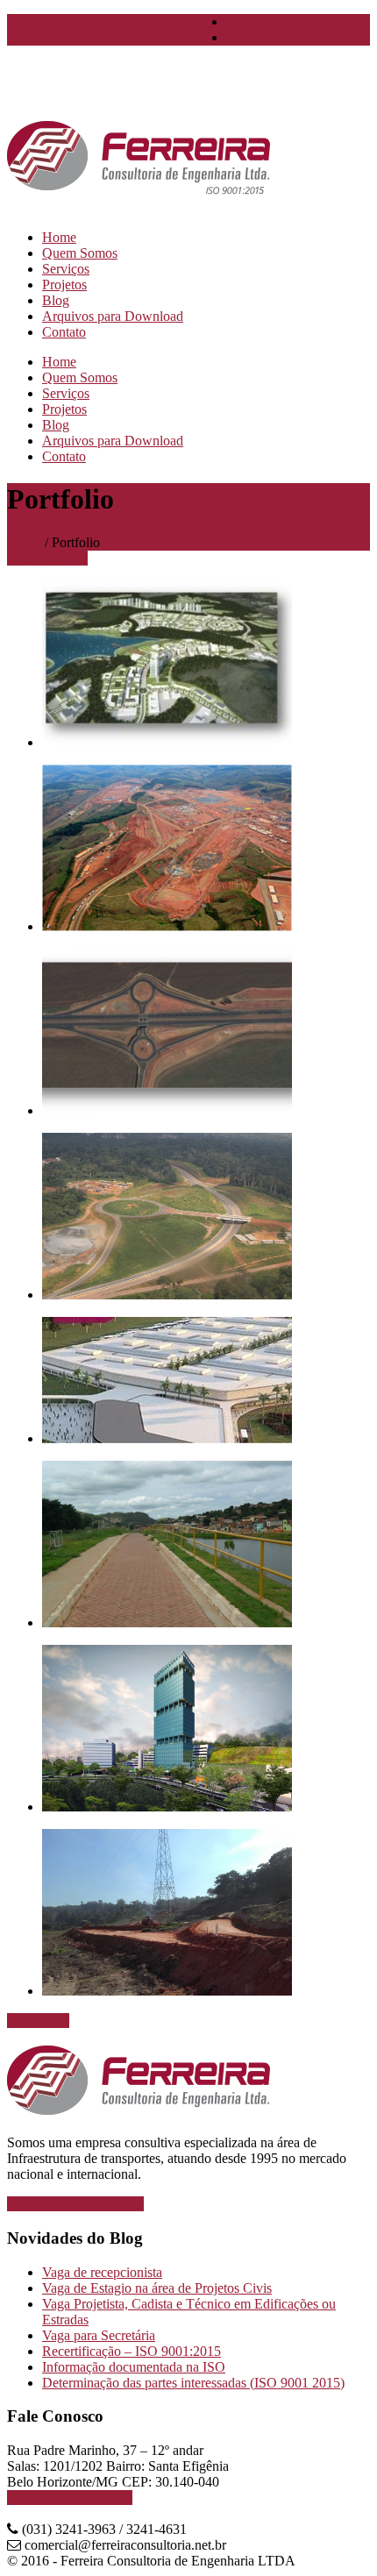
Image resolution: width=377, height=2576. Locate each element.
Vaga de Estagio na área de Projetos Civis (157, 2288)
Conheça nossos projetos (75, 2204)
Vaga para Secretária (99, 2335)
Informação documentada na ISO (134, 2367)
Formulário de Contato (70, 2498)
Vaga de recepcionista (102, 2272)
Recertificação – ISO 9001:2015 (132, 2351)
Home (24, 542)
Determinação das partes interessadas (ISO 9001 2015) (193, 2383)
